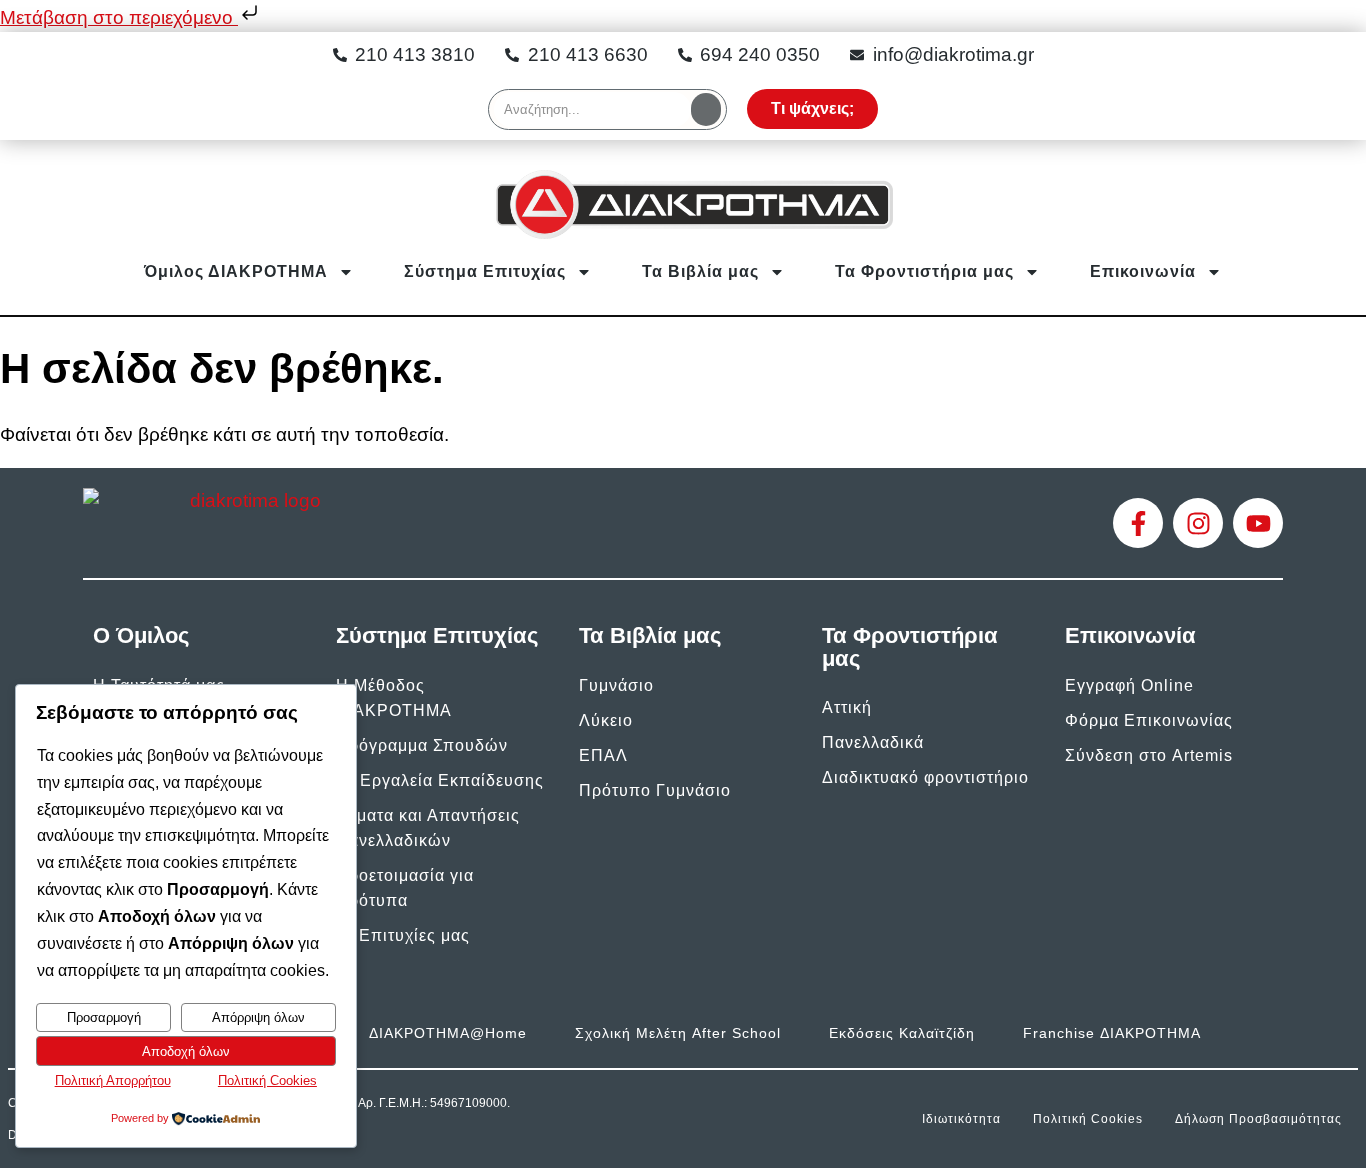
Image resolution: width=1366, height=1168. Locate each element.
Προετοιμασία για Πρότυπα (405, 888)
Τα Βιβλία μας (700, 271)
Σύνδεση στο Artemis (1149, 755)
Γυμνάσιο (616, 685)
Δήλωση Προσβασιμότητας (1258, 1119)
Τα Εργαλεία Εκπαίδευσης (440, 780)
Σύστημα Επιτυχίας (485, 271)
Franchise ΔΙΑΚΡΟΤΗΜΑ (1112, 1033)
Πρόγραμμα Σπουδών (422, 745)
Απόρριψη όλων (258, 1017)
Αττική (847, 707)
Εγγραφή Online (1129, 685)
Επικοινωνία (1143, 271)
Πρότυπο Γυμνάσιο (655, 790)
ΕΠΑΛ (603, 755)
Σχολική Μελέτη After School (678, 1033)
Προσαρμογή (104, 1017)
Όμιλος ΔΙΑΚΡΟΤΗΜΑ (236, 271)
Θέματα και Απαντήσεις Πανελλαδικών (428, 828)
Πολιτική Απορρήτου (113, 1080)
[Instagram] (1198, 523)
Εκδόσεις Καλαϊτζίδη (902, 1033)
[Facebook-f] (1138, 523)
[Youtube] (1258, 523)
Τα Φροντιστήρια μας (924, 271)
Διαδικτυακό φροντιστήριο (925, 777)
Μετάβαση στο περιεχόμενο (119, 17)
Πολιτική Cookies (1088, 1119)
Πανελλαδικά (873, 742)
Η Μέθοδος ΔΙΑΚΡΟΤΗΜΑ (394, 698)
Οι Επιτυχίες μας (403, 935)
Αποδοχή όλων (186, 1051)
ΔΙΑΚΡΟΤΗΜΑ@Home (448, 1033)
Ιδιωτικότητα (961, 1119)
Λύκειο (606, 720)
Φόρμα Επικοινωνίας (1149, 720)
